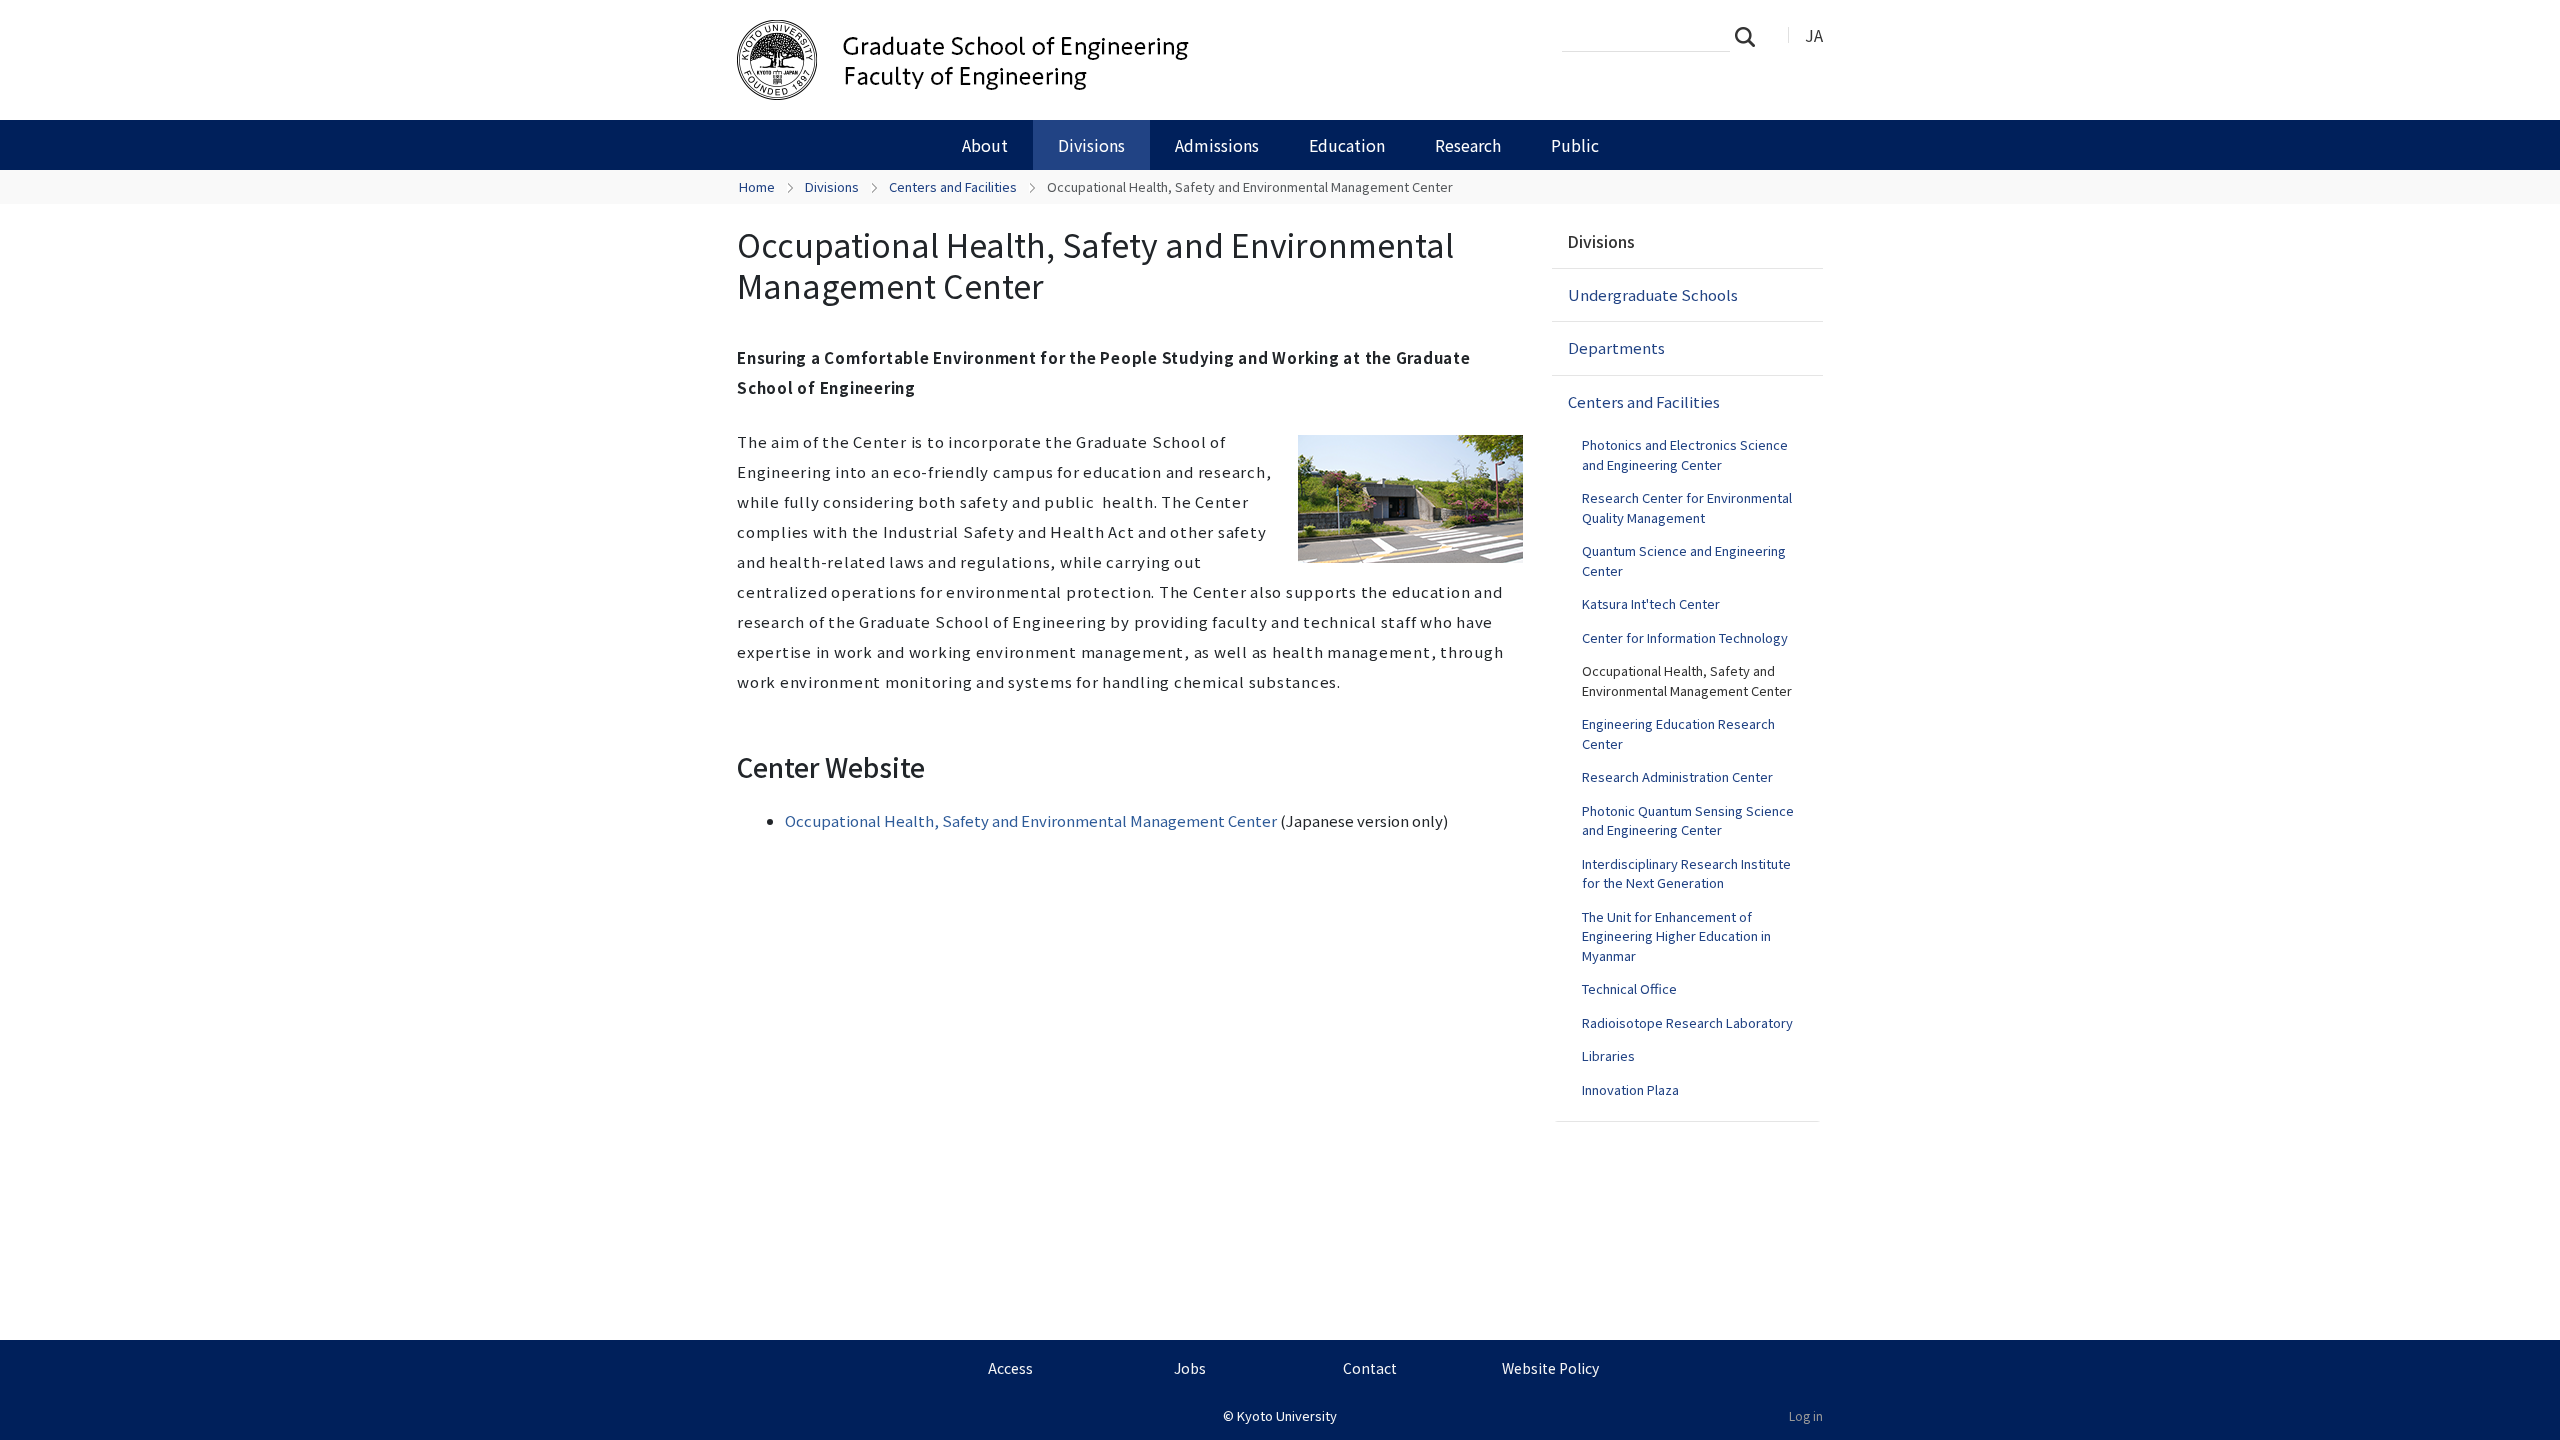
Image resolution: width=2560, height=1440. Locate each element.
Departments (1616, 347)
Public (1575, 145)
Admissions (1217, 145)
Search (1751, 36)
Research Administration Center (1677, 776)
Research (1468, 145)
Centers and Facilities (953, 186)
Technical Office (1629, 988)
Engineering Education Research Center (1678, 733)
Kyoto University (1287, 1415)
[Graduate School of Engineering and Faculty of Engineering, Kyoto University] (1057, 60)
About (985, 145)
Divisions (1091, 145)
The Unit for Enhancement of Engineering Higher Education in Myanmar (1676, 936)
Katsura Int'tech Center (1651, 603)
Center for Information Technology (1685, 637)
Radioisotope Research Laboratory (1687, 1022)
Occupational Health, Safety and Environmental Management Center (1031, 820)
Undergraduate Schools (1653, 294)
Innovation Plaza (1630, 1089)
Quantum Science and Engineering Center (1684, 560)
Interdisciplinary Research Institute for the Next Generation (1686, 873)
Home (757, 186)
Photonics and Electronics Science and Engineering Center (1685, 454)
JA (1814, 35)
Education (1347, 145)
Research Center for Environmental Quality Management (1687, 507)
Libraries (1608, 1055)
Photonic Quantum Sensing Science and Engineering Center (1688, 820)
